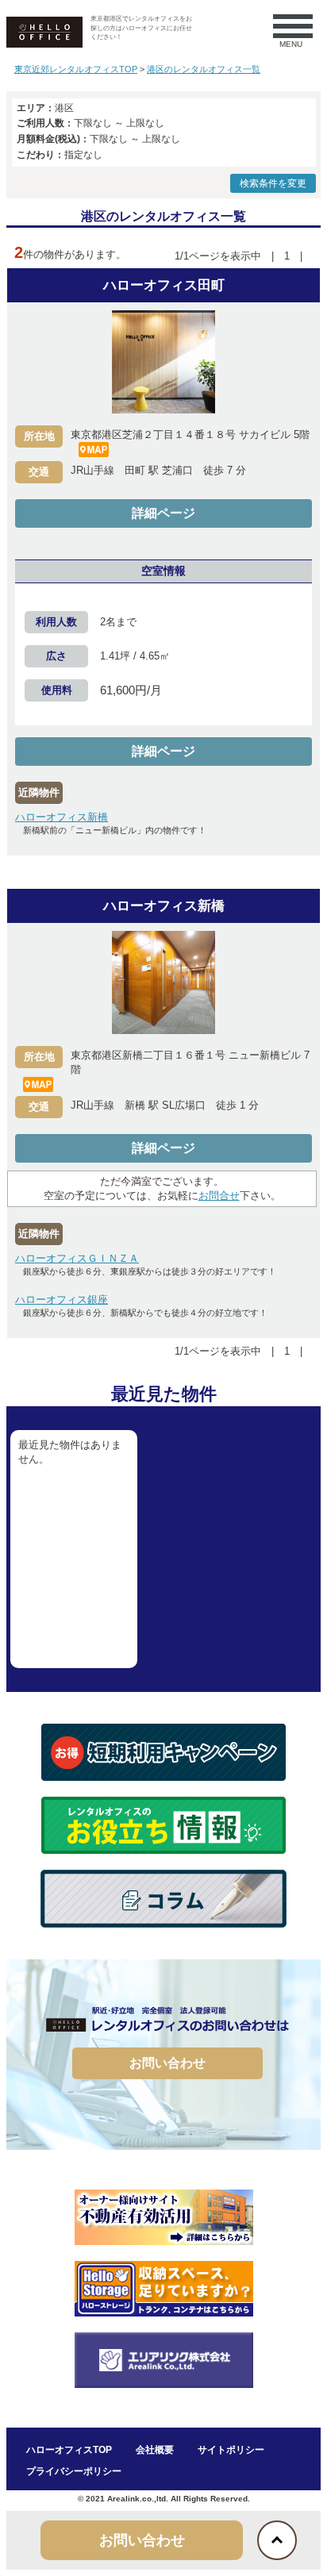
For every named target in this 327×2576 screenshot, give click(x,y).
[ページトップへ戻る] (277, 2540)
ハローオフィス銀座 (62, 1300)
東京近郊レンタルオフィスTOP (76, 69)
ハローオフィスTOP (69, 2450)
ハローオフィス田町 (164, 285)
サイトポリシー (231, 2450)
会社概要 (155, 2450)
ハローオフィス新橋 (62, 817)
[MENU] (285, 26)
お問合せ (219, 1196)
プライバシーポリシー (74, 2471)
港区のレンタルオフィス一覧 (204, 69)
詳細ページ (163, 513)
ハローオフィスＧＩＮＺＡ (77, 1258)
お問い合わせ (167, 2063)
